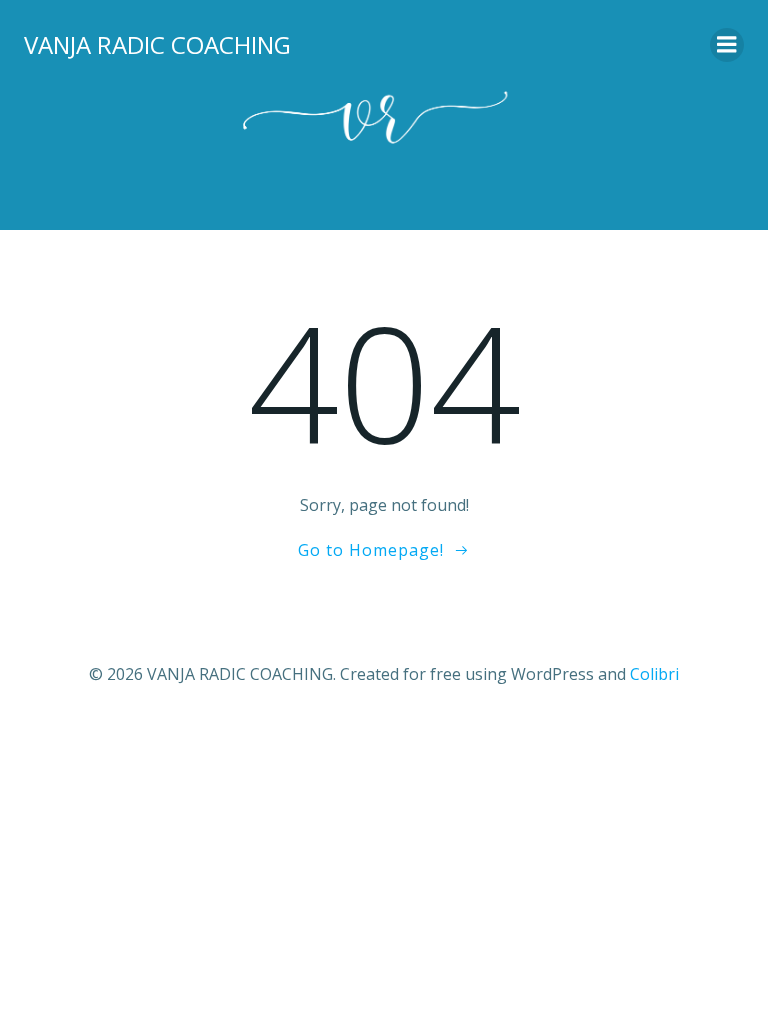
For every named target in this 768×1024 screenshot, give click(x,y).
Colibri (654, 674)
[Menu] (727, 45)
